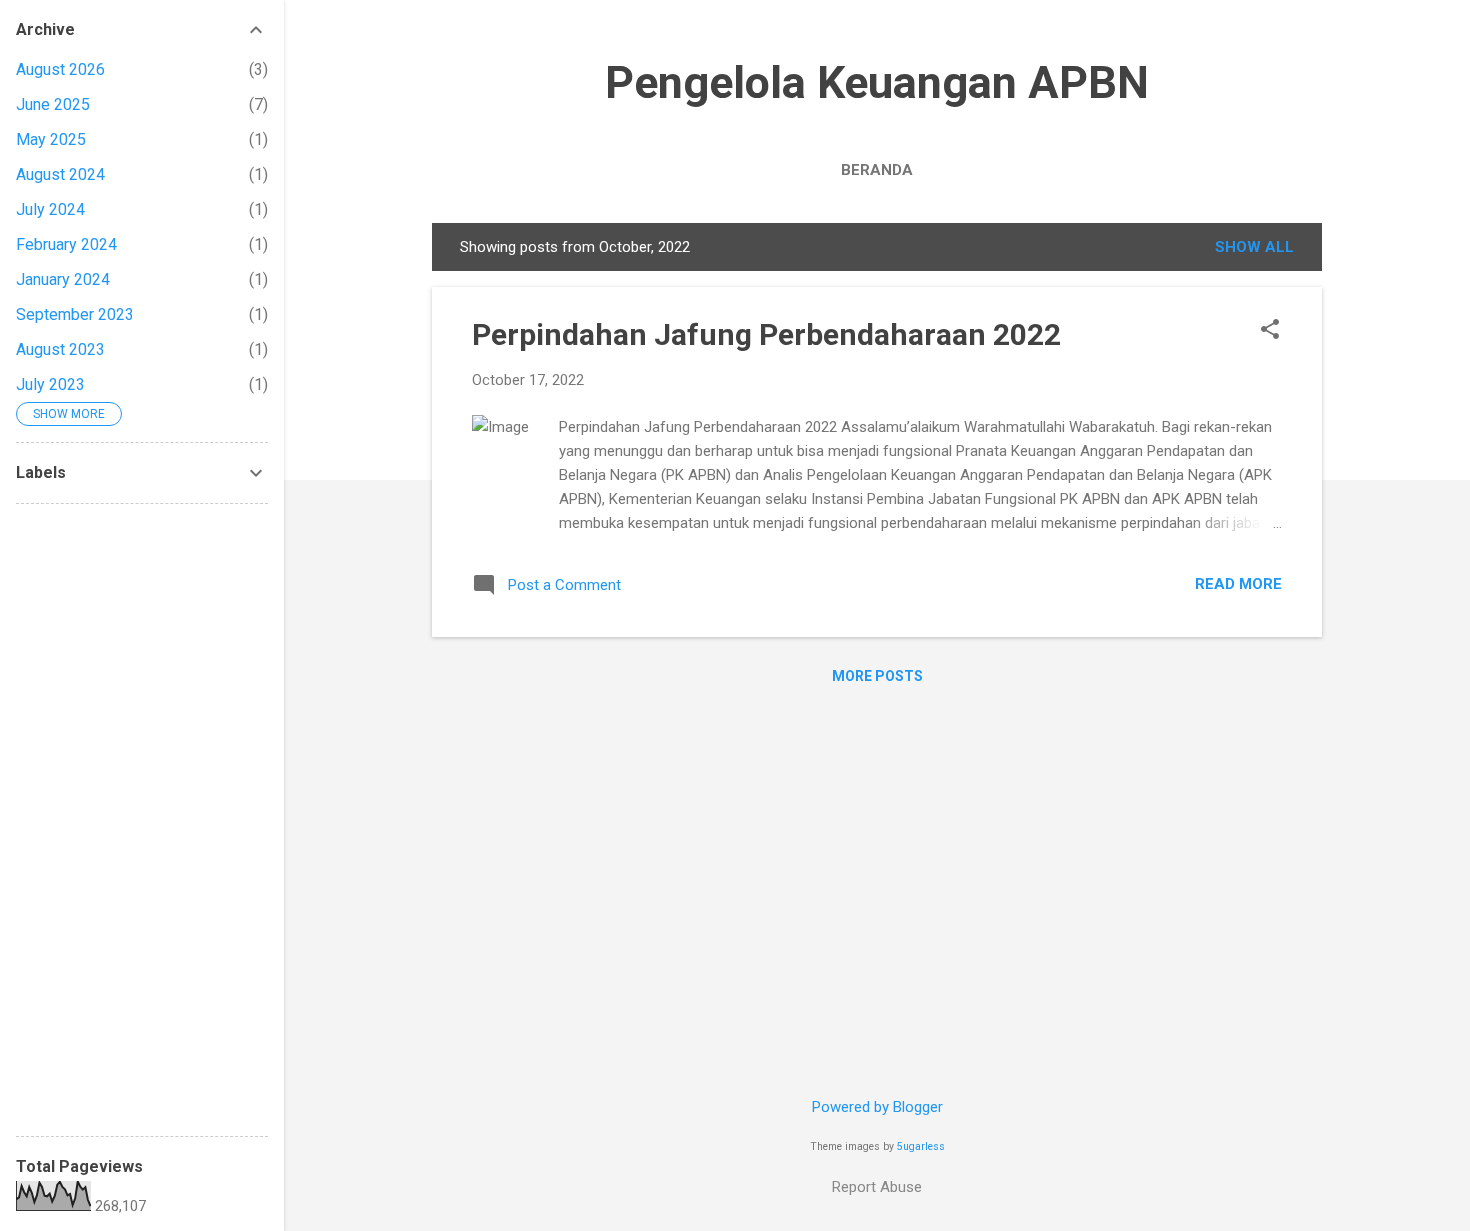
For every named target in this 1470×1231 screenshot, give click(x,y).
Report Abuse (877, 1187)
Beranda (877, 170)
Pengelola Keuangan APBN (877, 82)
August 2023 (60, 349)
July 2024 (50, 209)
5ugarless (921, 1146)
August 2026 (60, 69)
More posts (877, 676)
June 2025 (53, 104)
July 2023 (50, 384)
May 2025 (51, 139)
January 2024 (63, 279)
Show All (1254, 247)
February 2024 (66, 244)
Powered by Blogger (877, 1107)
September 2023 (75, 314)
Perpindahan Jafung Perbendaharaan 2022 (766, 334)
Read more (1238, 584)
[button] (1270, 331)
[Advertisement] (142, 820)
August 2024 (60, 174)
